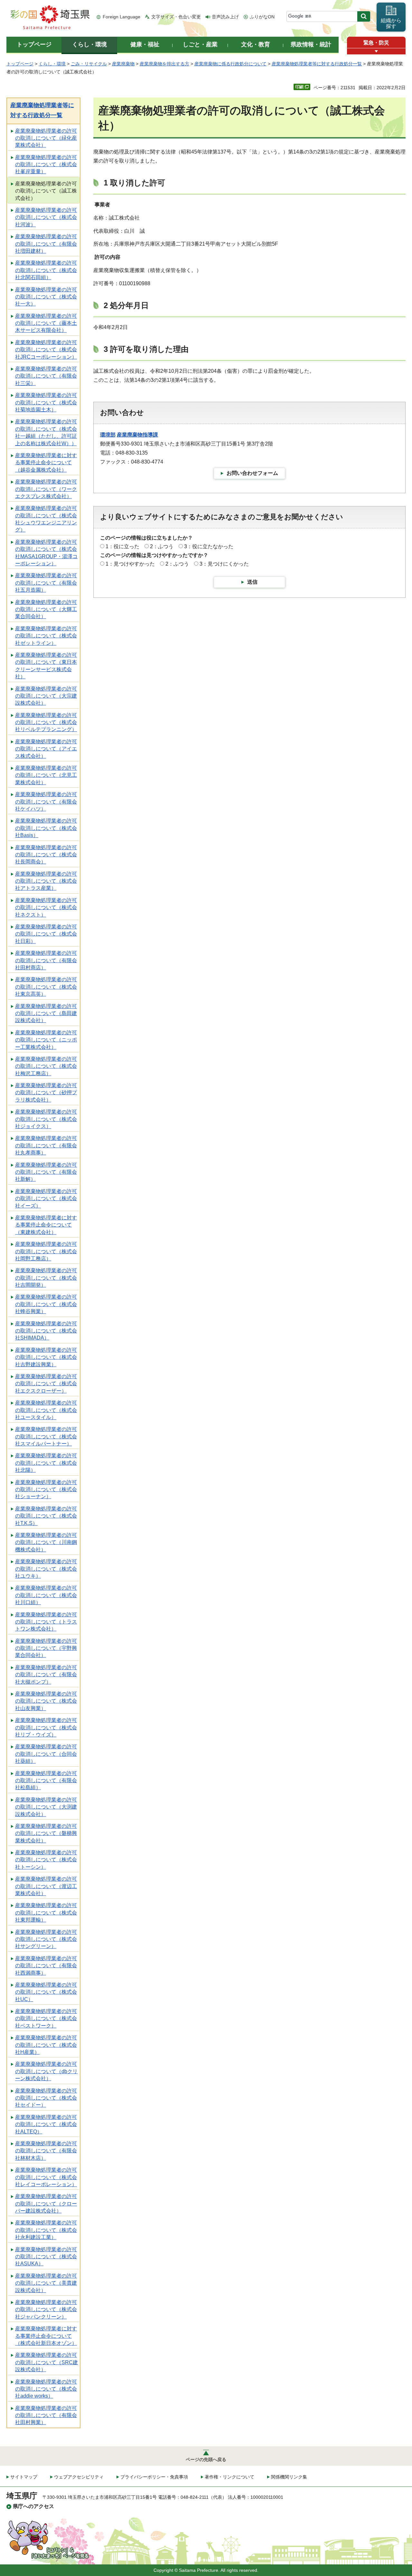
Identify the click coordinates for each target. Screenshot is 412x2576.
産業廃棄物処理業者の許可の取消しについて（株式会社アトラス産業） (46, 881)
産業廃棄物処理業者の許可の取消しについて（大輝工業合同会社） (46, 609)
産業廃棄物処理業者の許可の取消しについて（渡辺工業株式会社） (46, 1886)
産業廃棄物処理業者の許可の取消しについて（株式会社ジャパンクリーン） (46, 2309)
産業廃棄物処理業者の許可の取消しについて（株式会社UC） (46, 1992)
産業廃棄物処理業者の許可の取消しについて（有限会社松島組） (46, 1781)
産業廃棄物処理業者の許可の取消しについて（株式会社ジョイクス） (46, 1119)
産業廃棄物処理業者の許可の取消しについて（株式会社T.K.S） (46, 1516)
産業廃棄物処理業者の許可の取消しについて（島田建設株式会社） (46, 1013)
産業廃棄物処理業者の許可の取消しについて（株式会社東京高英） (46, 987)
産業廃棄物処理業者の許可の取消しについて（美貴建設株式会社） (46, 2283)
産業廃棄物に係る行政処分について (230, 64)
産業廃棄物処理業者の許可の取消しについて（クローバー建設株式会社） (46, 2204)
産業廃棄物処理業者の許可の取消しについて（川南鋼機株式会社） (46, 1542)
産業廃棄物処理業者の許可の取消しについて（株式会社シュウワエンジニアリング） (46, 519)
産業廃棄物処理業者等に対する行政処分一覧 (317, 64)
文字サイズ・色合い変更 (176, 17)
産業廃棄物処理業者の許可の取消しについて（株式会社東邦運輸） (46, 1913)
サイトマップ (24, 2477)
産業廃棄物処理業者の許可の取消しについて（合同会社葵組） (46, 1754)
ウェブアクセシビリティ (79, 2477)
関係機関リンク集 (289, 2477)
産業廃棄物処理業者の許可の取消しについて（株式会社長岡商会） (46, 855)
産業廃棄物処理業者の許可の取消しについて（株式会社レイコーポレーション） (46, 2177)
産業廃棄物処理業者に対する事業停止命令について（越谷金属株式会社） (46, 463)
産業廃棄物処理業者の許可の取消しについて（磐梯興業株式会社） (46, 1833)
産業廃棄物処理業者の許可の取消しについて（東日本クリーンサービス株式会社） (46, 666)
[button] (376, 51)
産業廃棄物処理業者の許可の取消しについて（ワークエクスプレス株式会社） (46, 489)
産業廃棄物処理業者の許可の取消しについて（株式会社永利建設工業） (46, 2230)
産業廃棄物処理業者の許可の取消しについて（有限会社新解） (46, 1172)
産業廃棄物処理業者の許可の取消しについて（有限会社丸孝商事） (46, 1145)
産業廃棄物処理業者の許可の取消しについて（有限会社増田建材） (46, 244)
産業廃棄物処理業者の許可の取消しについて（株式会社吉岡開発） (46, 1278)
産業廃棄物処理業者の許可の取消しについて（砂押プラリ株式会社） (46, 1093)
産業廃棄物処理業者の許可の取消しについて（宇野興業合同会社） (46, 1648)
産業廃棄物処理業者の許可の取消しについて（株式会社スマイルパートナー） (46, 1436)
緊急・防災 (376, 43)
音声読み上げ (225, 17)
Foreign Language (122, 17)
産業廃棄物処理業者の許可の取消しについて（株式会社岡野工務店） (46, 1251)
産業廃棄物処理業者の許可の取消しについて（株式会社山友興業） (46, 1701)
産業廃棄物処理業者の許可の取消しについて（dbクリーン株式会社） (46, 2071)
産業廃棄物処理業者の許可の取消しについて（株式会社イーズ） (46, 1199)
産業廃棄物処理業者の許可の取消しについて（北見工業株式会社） (46, 775)
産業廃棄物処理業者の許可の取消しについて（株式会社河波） (46, 217)
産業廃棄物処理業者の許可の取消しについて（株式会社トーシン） (46, 1860)
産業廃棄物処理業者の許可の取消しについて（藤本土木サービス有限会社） (46, 323)
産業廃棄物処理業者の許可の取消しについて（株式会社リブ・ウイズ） (46, 1727)
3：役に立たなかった (209, 546)
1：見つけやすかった (130, 564)
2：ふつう (162, 546)
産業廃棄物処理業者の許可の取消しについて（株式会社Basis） (46, 828)
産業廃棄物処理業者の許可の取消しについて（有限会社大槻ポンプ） (46, 1675)
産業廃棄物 (123, 64)
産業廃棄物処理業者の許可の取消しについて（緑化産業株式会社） (46, 138)
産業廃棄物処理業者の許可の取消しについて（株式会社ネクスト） (46, 907)
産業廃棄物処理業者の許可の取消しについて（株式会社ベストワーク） (46, 2018)
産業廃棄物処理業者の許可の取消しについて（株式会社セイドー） (46, 2098)
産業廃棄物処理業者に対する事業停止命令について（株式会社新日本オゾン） (46, 2336)
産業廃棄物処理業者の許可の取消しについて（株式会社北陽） (46, 1463)
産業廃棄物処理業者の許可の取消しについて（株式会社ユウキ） (46, 1569)
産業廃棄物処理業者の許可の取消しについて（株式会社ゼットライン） (46, 636)
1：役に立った (122, 546)
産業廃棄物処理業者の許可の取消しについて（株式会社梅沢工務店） (46, 1066)
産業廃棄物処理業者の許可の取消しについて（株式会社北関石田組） (46, 270)
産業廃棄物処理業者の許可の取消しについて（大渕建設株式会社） (46, 1807)
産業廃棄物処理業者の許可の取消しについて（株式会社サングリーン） (46, 1939)
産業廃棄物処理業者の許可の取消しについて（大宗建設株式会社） (46, 696)
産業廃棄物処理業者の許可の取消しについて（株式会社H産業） (46, 2045)
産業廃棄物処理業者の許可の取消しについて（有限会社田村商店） (46, 960)
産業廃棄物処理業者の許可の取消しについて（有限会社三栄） (46, 376)
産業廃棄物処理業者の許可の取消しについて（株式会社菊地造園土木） (46, 402)
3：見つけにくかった (224, 564)
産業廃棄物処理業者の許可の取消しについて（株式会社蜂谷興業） (46, 1304)
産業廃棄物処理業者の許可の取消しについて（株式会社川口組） (46, 1595)
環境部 (108, 435)
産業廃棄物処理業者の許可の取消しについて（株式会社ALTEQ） (46, 2124)
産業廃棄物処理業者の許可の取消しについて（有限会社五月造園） (46, 583)
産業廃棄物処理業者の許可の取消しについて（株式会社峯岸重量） (46, 165)
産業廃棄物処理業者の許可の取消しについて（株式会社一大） (46, 297)
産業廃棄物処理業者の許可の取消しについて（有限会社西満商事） (46, 1966)
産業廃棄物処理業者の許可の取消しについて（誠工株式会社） (46, 191)
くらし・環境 (52, 64)
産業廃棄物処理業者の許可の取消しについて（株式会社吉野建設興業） (46, 1357)
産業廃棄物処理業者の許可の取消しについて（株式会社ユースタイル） (46, 1410)
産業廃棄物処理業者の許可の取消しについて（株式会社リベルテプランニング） (46, 722)
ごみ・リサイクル (89, 64)
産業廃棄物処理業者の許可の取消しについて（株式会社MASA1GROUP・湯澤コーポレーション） (46, 553)
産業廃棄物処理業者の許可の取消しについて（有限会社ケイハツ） (46, 802)
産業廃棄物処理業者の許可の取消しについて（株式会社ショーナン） (46, 1490)
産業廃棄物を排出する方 (164, 64)
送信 (252, 582)
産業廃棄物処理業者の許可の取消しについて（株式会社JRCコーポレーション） (46, 350)
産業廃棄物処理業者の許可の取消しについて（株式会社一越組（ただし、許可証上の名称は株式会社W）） (46, 432)
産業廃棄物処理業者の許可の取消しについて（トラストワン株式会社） (46, 1622)
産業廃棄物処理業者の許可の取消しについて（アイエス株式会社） (46, 749)
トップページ (20, 64)
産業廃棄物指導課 (137, 435)
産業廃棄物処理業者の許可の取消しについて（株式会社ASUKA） (46, 2257)
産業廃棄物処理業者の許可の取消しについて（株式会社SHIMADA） (46, 1331)
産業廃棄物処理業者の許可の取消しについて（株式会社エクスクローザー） (46, 1384)
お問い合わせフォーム (252, 473)
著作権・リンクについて (229, 2477)
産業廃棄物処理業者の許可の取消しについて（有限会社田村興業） (46, 2415)
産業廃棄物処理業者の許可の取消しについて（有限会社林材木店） (46, 2151)
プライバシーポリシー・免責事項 (154, 2477)
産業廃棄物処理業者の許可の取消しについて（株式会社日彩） (46, 934)
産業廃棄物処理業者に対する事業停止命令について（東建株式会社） (46, 1225)
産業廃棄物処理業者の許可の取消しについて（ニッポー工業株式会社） (46, 1040)
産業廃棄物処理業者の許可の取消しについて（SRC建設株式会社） (47, 2362)
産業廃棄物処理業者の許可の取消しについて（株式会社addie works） (46, 2389)
